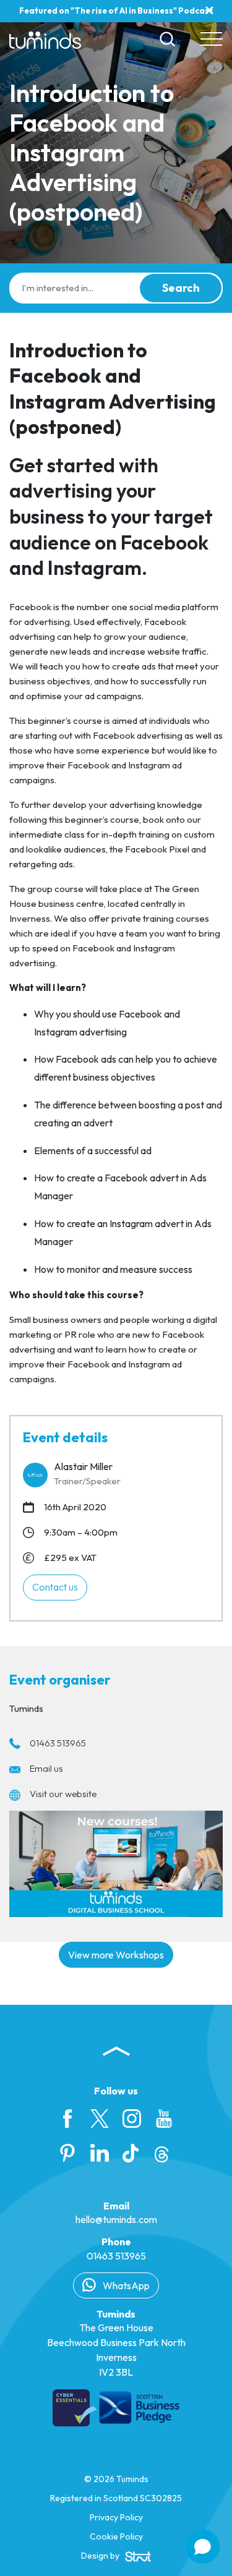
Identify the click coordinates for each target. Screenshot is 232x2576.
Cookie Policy (116, 2536)
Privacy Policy (116, 2517)
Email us (46, 1768)
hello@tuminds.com (116, 2219)
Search (181, 288)
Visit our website (63, 1794)
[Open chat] (203, 2547)
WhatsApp (125, 2285)
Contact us (55, 1587)
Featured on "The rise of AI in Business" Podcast (116, 11)
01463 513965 (58, 1743)
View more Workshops (116, 1955)
